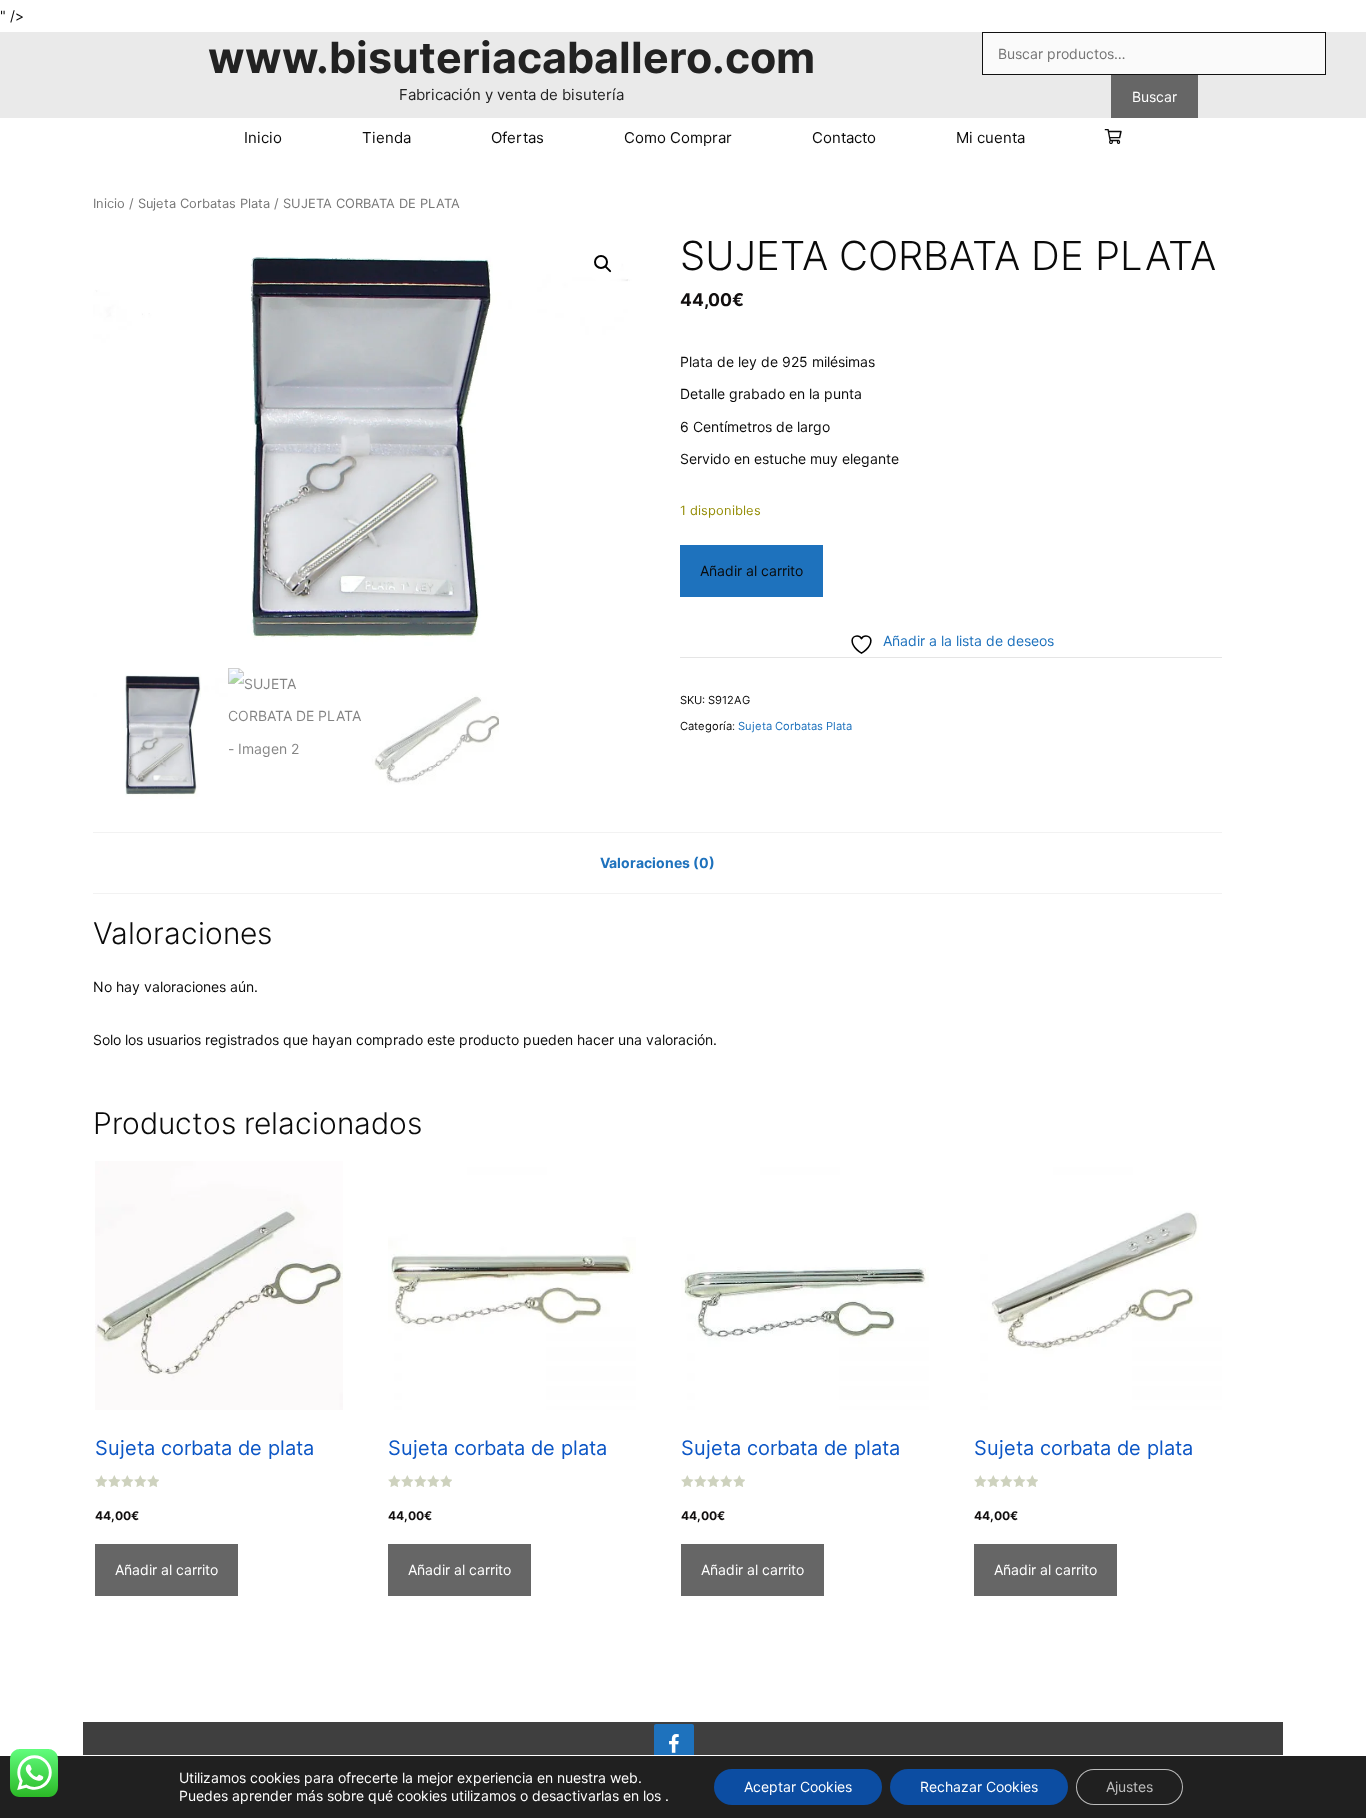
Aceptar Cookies (798, 1786)
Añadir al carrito (751, 570)
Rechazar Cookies (979, 1786)
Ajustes (1129, 1786)
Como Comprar (678, 137)
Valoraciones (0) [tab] (657, 862)
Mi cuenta (990, 137)
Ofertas (517, 137)
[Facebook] (674, 1745)
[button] (603, 264)
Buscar (1154, 96)
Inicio (263, 137)
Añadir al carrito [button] (166, 1569)
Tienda (386, 137)
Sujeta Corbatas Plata (204, 203)
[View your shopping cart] (1113, 138)
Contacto (844, 137)
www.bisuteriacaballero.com (511, 57)
